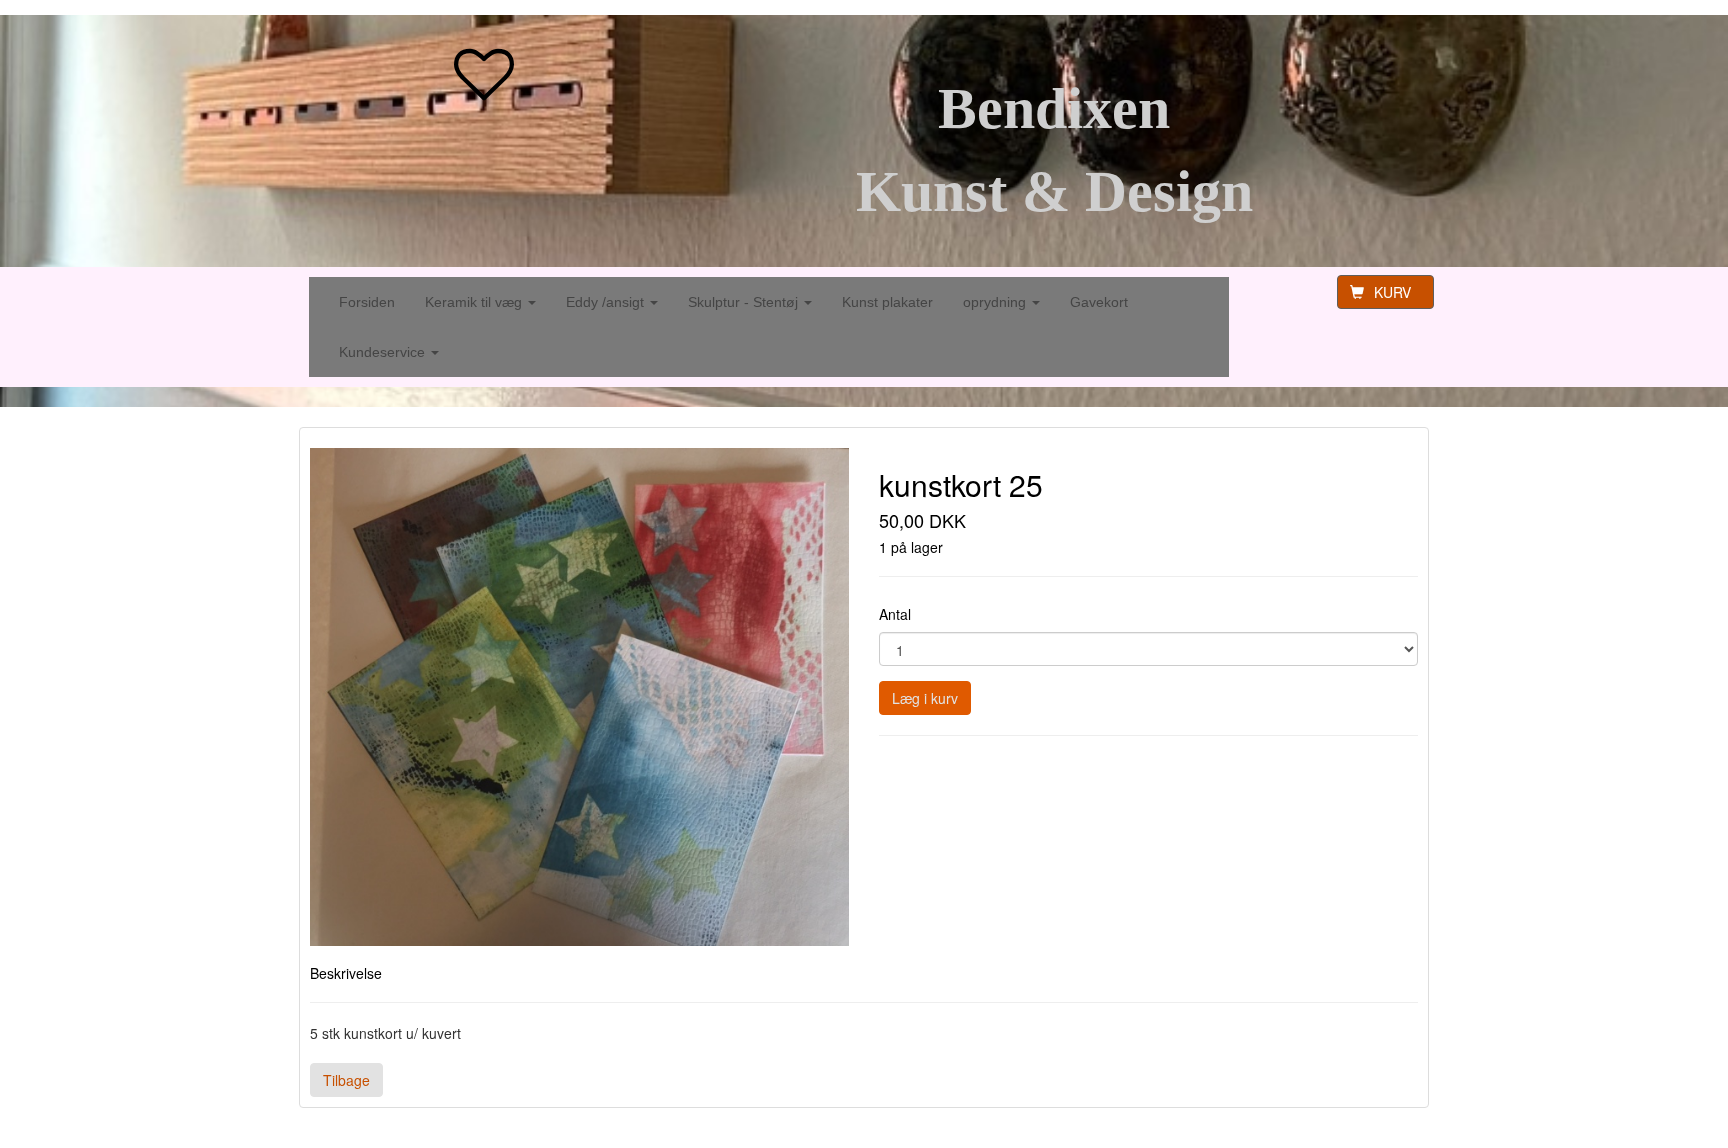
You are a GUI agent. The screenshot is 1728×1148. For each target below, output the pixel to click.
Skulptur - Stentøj (745, 302)
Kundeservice (384, 352)
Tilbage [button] (346, 1080)
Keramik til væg (475, 302)
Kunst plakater (887, 302)
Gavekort (1099, 302)
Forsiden (367, 302)
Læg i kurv (925, 698)
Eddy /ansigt (607, 302)
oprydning (996, 302)
